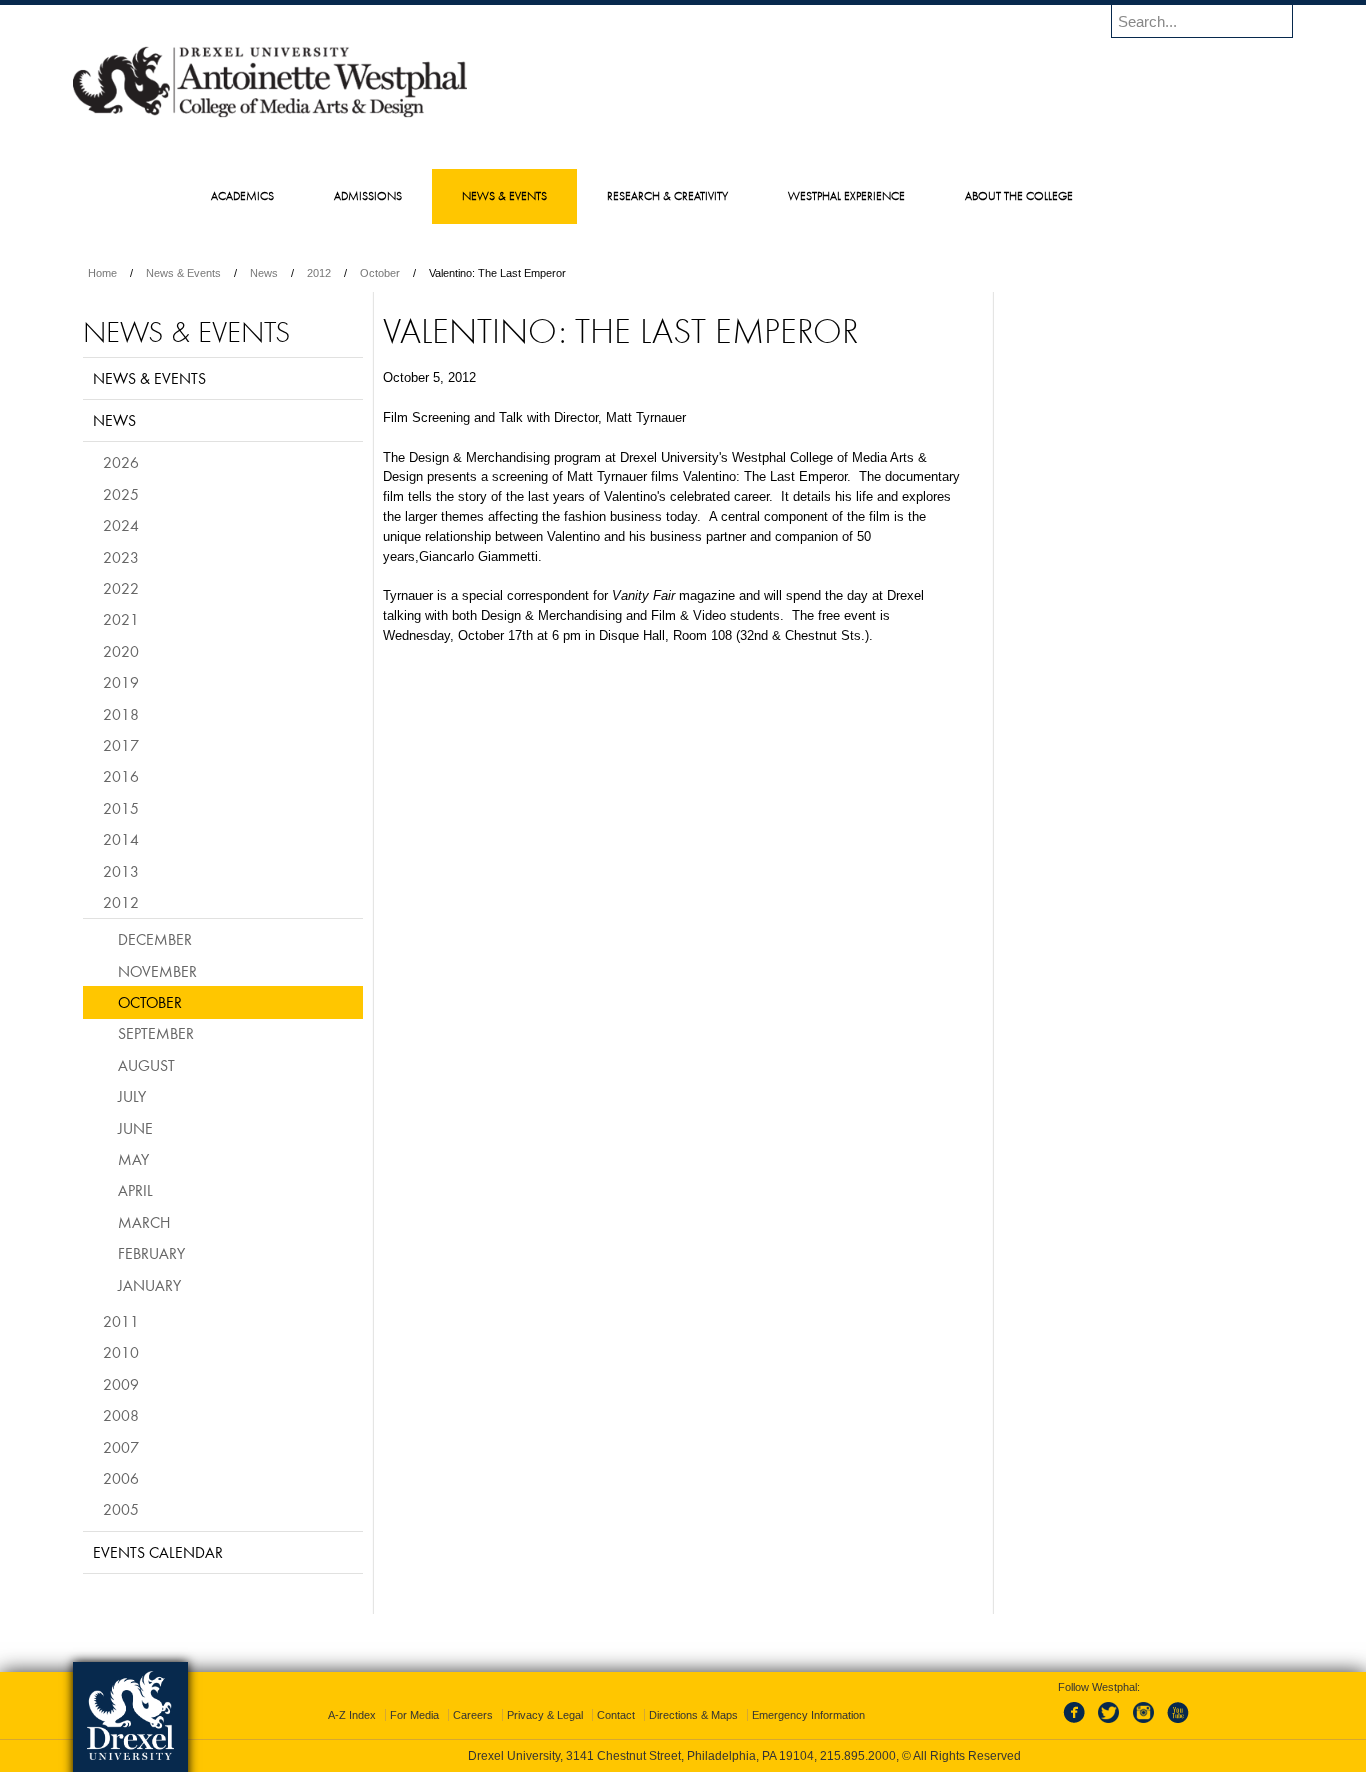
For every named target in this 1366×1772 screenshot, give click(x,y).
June (135, 1128)
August (146, 1065)
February (151, 1253)
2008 (121, 1415)
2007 (121, 1447)
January (149, 1285)
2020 (121, 651)
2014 (121, 839)
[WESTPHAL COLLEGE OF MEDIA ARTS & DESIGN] (270, 116)
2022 (121, 588)
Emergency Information (808, 1715)
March (144, 1222)
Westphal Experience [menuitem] (846, 195)
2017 (121, 745)
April (135, 1190)
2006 (121, 1478)
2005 (121, 1509)
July (132, 1096)
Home (102, 273)
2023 (121, 557)
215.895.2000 (858, 1756)
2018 (121, 714)
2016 (121, 776)
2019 (121, 682)
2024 (121, 525)
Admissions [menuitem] (368, 195)
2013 (121, 871)
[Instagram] (1144, 1724)
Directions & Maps (693, 1715)
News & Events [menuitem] (504, 195)
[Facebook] (1078, 1724)
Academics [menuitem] (242, 195)
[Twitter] (1111, 1724)
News (264, 273)
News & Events (183, 273)
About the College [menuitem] (1019, 195)
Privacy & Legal (545, 1715)
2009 (121, 1384)
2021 (121, 619)
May (133, 1159)
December (155, 939)
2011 (121, 1321)
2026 (121, 462)
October (380, 273)
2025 (121, 494)
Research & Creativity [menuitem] (667, 195)
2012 (319, 273)
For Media (414, 1715)
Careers (473, 1715)
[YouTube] (1177, 1724)
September (156, 1033)
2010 (121, 1352)
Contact (616, 1715)
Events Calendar (158, 1552)
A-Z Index (352, 1715)
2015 (121, 808)
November (157, 971)
